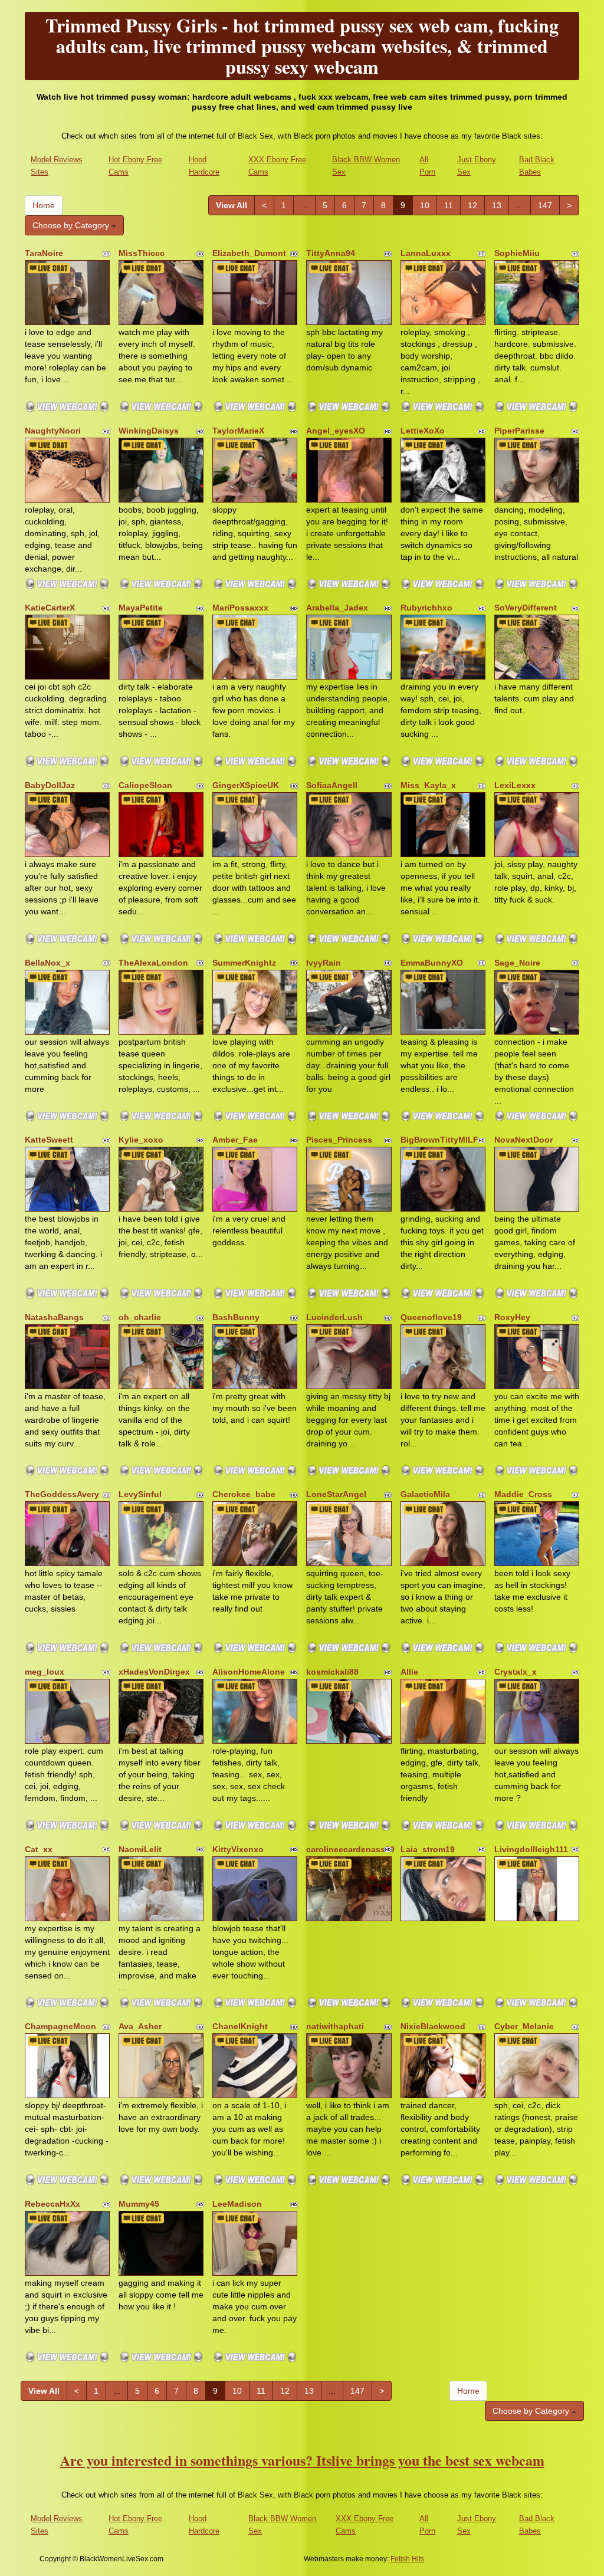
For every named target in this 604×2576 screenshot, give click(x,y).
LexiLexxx (515, 785)
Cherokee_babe (244, 1494)
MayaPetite (141, 608)
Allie (409, 1672)
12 (472, 205)
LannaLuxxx (426, 253)
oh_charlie (140, 1317)
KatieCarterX (50, 608)
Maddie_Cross (523, 1494)
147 (545, 205)
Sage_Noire (517, 963)
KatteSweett (49, 1140)
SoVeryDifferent (526, 608)
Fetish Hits (407, 2559)
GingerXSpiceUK (246, 785)
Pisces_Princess (339, 1140)
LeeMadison (237, 2204)
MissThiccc (142, 253)
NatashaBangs (54, 1317)
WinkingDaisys (149, 431)
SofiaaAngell (332, 785)
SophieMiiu (517, 253)
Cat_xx (39, 1849)
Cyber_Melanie (524, 2026)
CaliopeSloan (145, 785)
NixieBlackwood (433, 2026)
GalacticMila (425, 1494)
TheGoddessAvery (62, 1494)
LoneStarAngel (336, 1494)
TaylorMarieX (238, 431)
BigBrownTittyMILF (439, 1140)
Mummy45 (139, 2204)
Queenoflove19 (431, 1317)
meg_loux (45, 1672)
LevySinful (140, 1494)
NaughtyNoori (53, 431)
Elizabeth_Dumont (249, 253)
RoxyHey (512, 1317)
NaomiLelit (140, 1849)
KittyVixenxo (238, 1849)
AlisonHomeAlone (249, 1672)
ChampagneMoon (60, 2026)
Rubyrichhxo (426, 608)
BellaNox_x (47, 963)
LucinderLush (334, 1317)
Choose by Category (72, 225)
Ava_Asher (140, 2026)
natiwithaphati (335, 2026)
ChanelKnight (240, 2026)
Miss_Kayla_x (428, 785)
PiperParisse (519, 431)
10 (425, 205)
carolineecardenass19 (350, 1849)
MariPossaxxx (240, 608)
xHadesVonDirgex (154, 1672)
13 (497, 205)
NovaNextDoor (523, 1140)
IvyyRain (324, 963)
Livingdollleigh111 (531, 1849)
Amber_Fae (235, 1140)
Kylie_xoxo (141, 1140)
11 (449, 205)
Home (44, 205)
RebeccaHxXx (52, 2204)
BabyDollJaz (50, 785)
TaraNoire (44, 253)
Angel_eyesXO (336, 431)
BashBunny (236, 1317)
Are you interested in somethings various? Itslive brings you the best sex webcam (302, 2460)
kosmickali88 (332, 1672)
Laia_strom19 (428, 1849)
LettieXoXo (423, 431)
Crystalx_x (516, 1672)
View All (232, 205)
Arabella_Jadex (337, 608)
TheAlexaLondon (153, 963)
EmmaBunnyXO (432, 963)
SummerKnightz (244, 963)
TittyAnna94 (331, 253)
